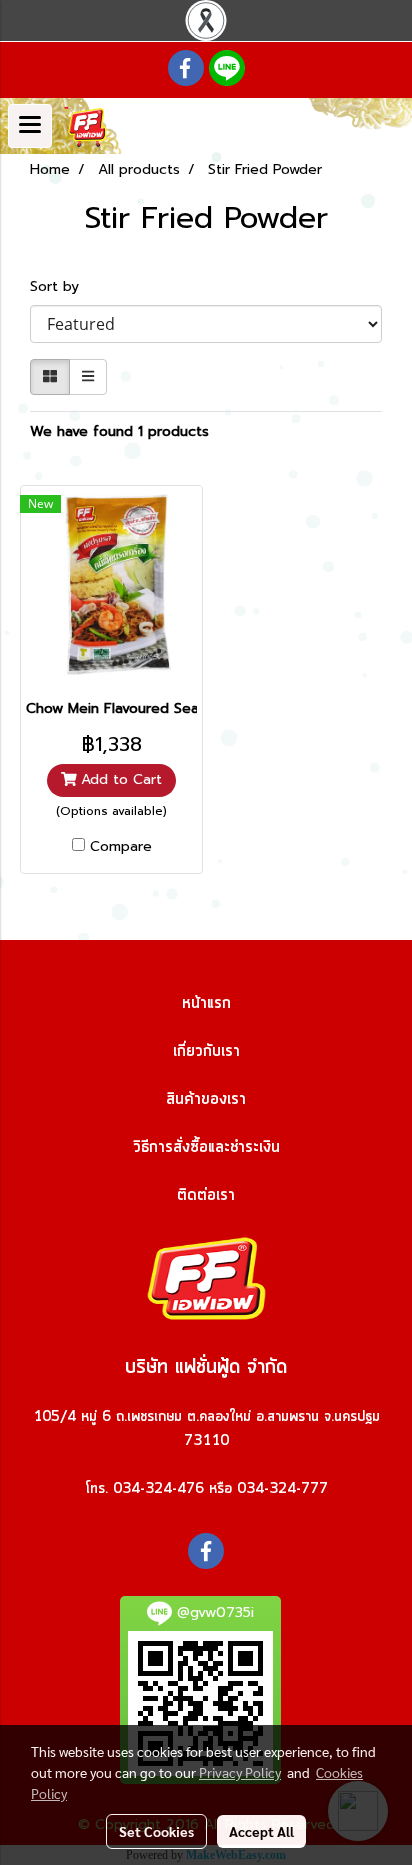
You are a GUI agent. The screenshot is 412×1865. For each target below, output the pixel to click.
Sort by (62, 286)
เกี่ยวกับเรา (206, 1051)
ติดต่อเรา (206, 1195)
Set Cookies (156, 1831)
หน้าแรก (206, 1003)
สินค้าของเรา (206, 1099)
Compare (121, 847)
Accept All (261, 1831)
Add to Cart (119, 779)
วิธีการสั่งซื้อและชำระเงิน (206, 1147)
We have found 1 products (119, 431)
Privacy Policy (240, 1772)
